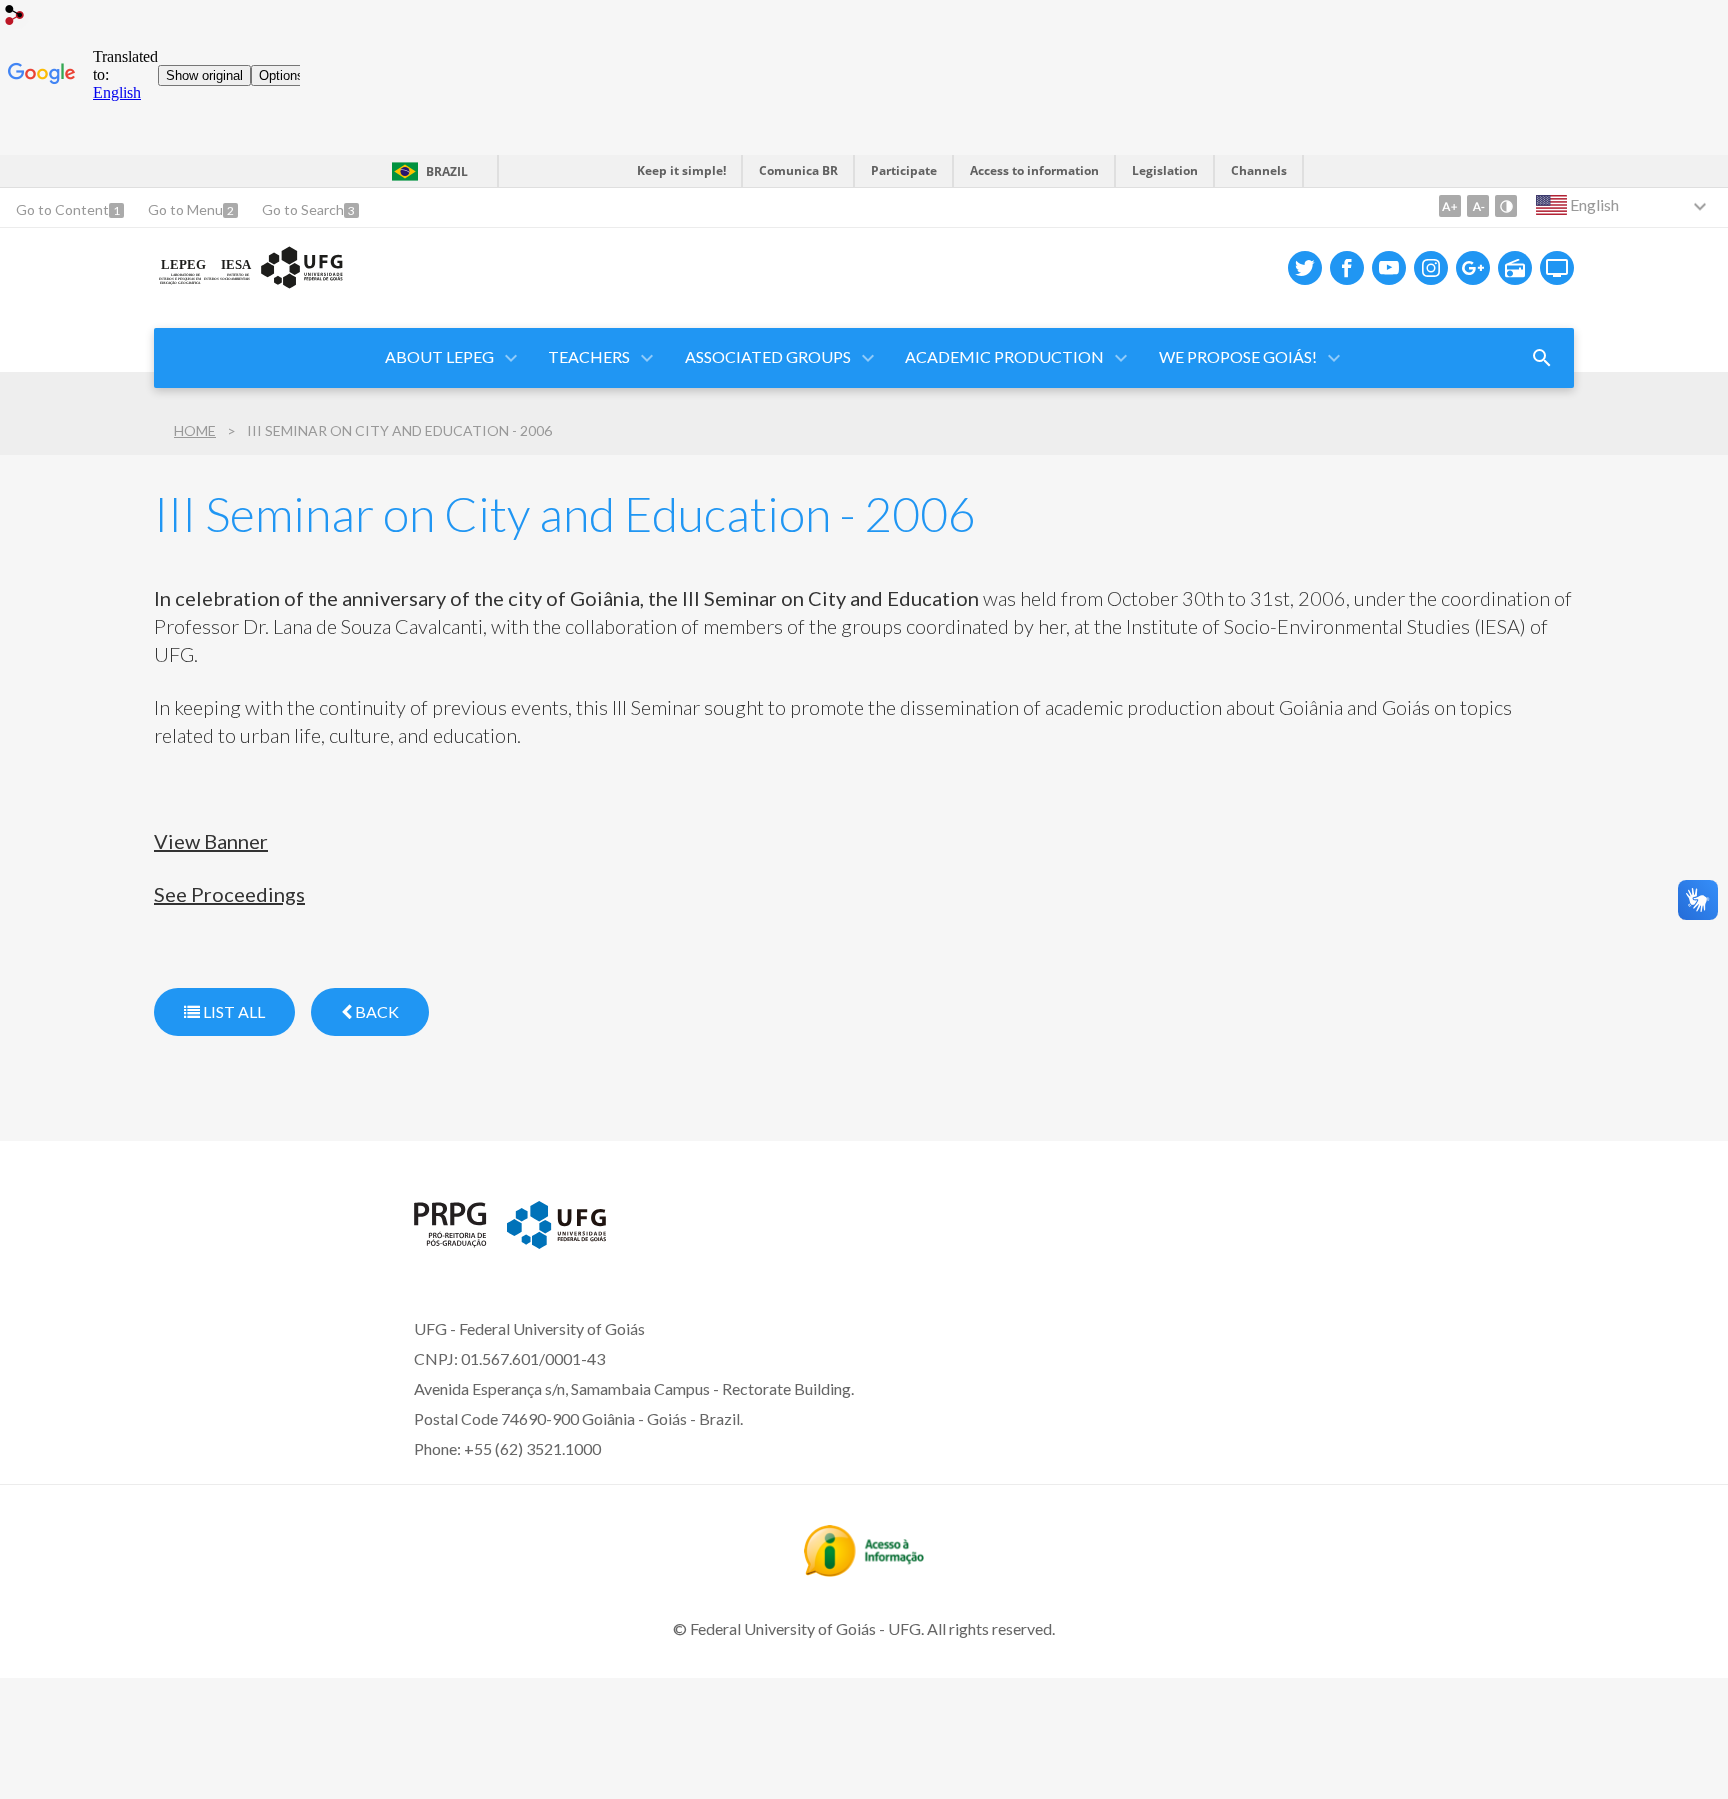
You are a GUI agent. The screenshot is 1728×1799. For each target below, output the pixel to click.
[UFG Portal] (556, 1242)
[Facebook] (1347, 268)
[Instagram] (1431, 268)
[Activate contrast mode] (1506, 206)
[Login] (15, 17)
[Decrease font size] (1478, 206)
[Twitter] (1305, 268)
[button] (441, 358)
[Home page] (250, 284)
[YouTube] (1389, 268)
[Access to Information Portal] (864, 1570)
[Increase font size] (1450, 206)
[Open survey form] (1542, 358)
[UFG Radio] (1515, 268)
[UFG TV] (1557, 268)
